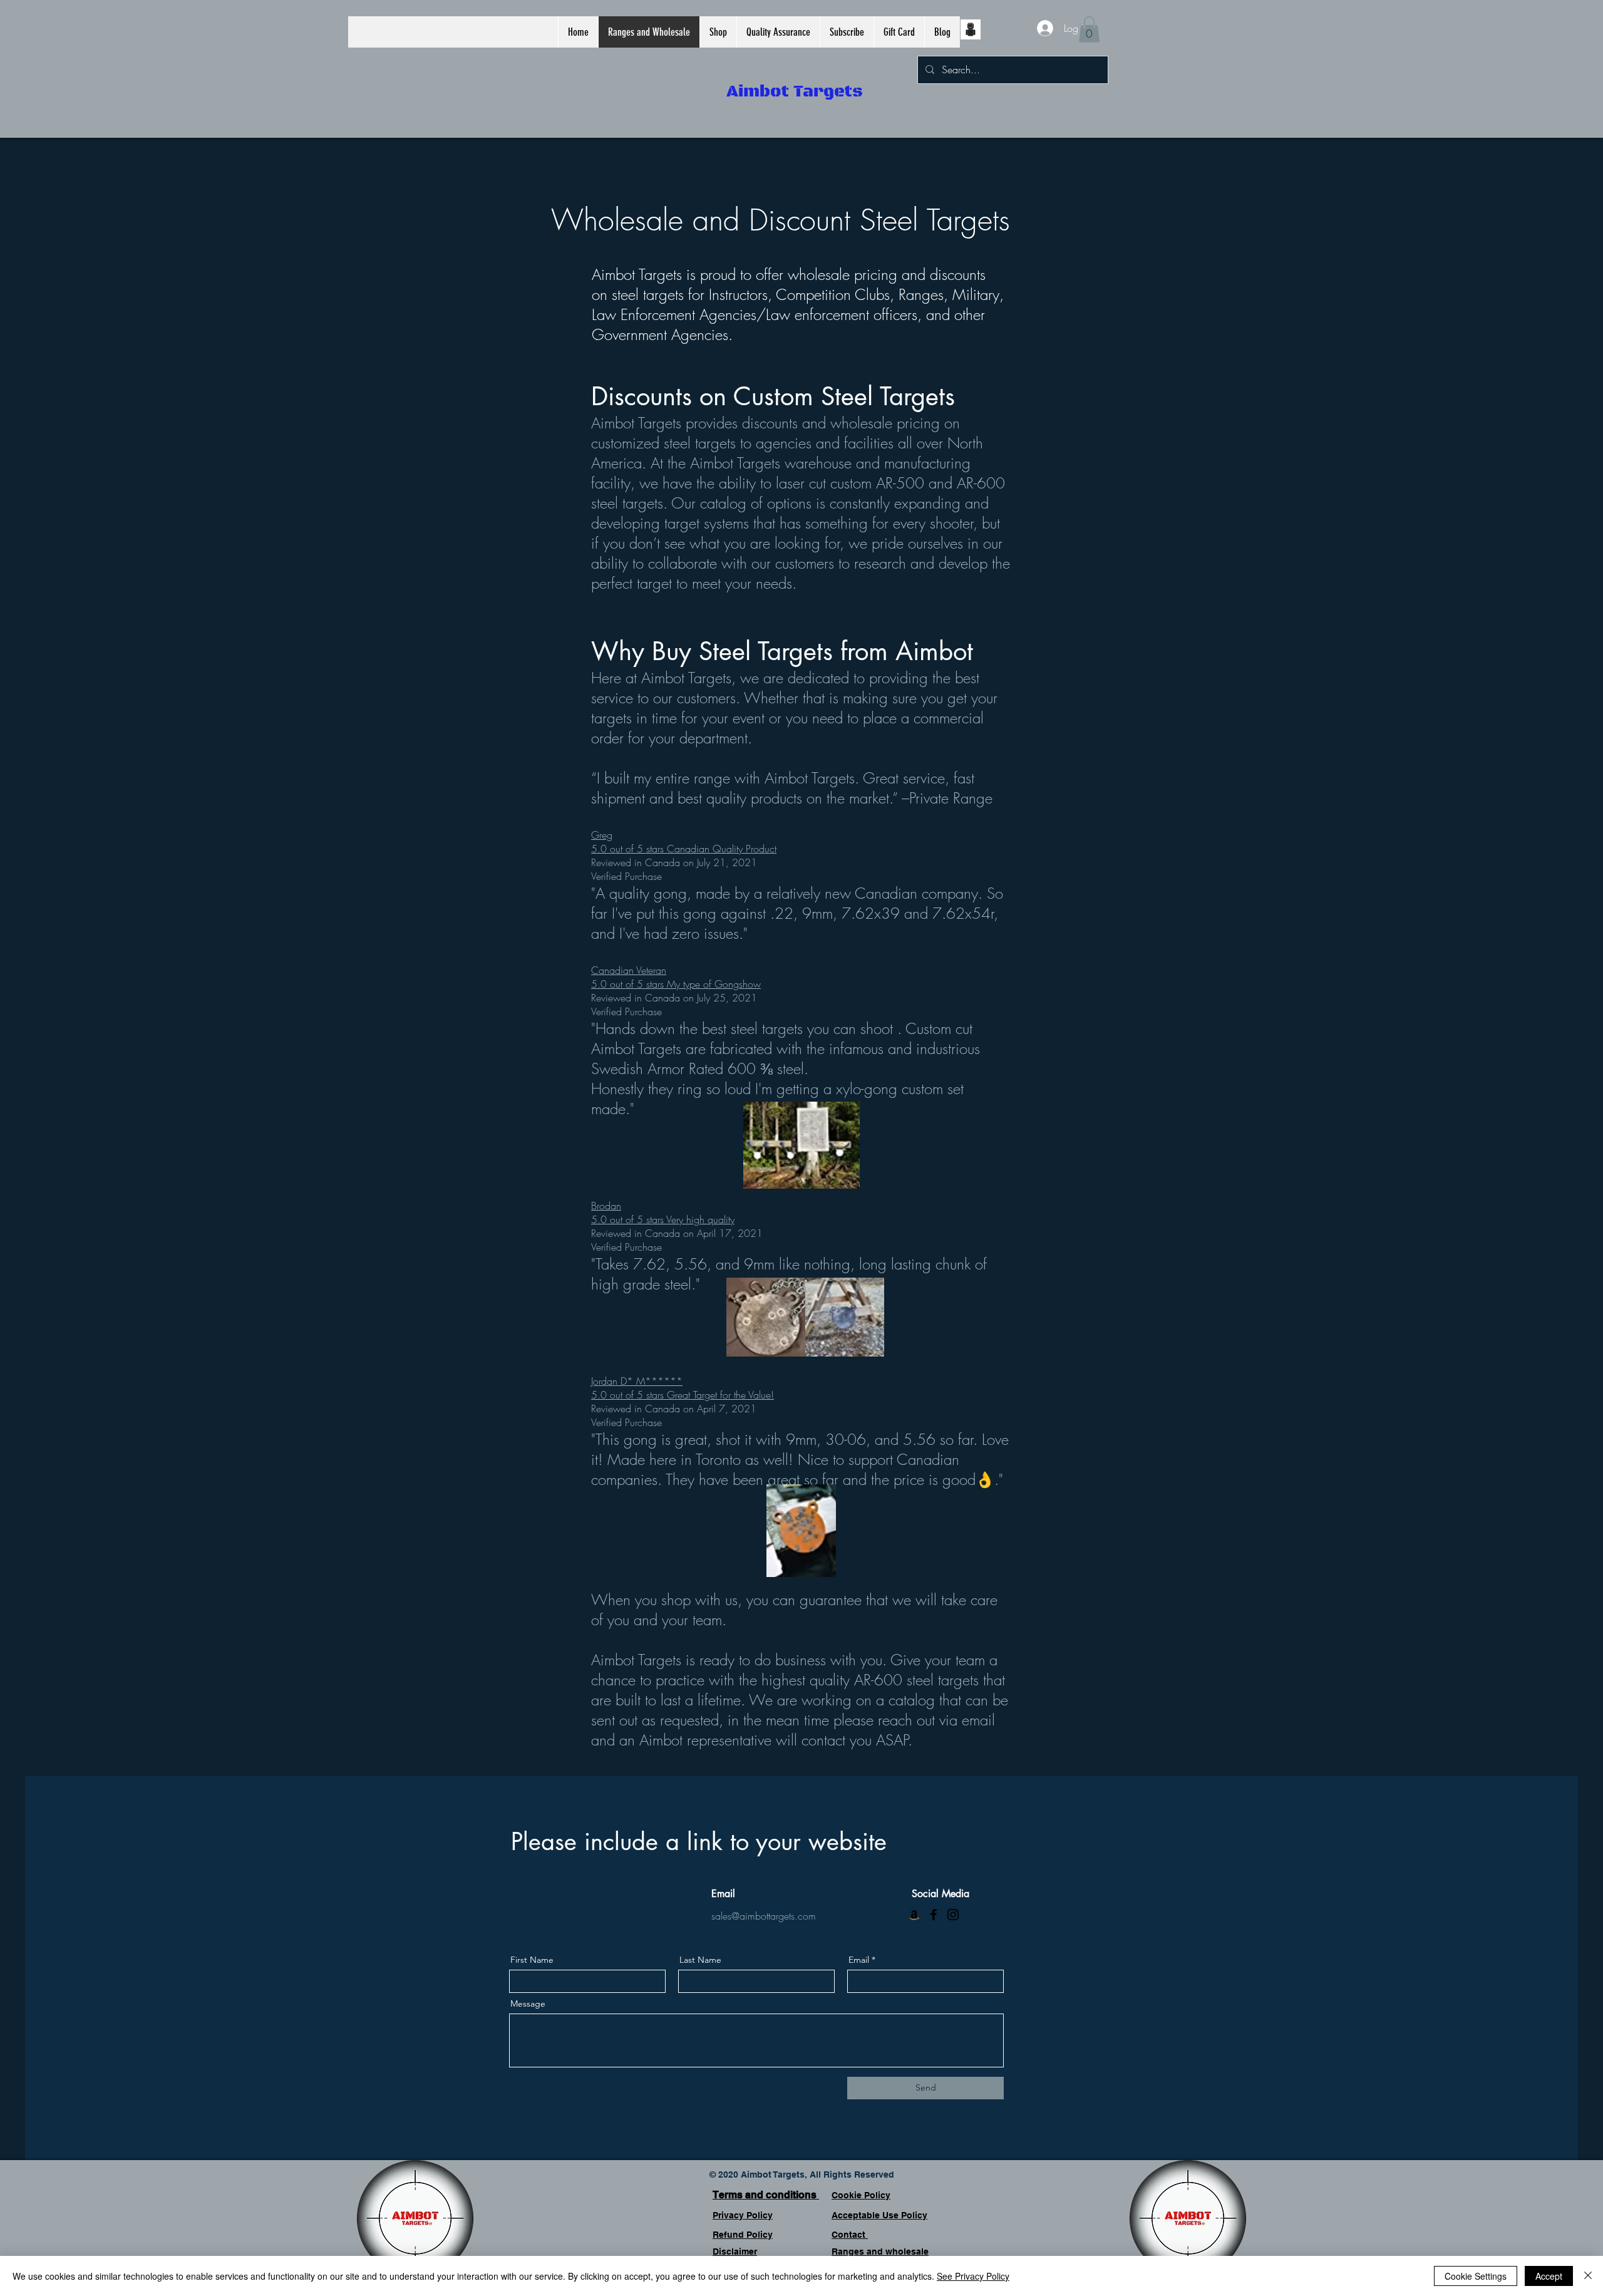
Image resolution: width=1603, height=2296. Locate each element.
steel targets (648, 294)
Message (528, 2004)
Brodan (606, 1206)
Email (859, 1960)
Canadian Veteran (629, 970)
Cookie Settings (1476, 2276)
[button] (718, 32)
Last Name (700, 1960)
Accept (1549, 2276)
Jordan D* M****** (637, 1381)
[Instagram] (953, 1915)
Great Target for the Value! (719, 1395)
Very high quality (699, 1219)
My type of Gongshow (712, 984)
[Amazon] (914, 1915)
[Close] (1588, 2276)
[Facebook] (934, 1915)
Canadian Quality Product (720, 849)
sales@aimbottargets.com (764, 1916)
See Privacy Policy (973, 2276)
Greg (602, 835)
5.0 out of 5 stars (627, 849)
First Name (532, 1960)
